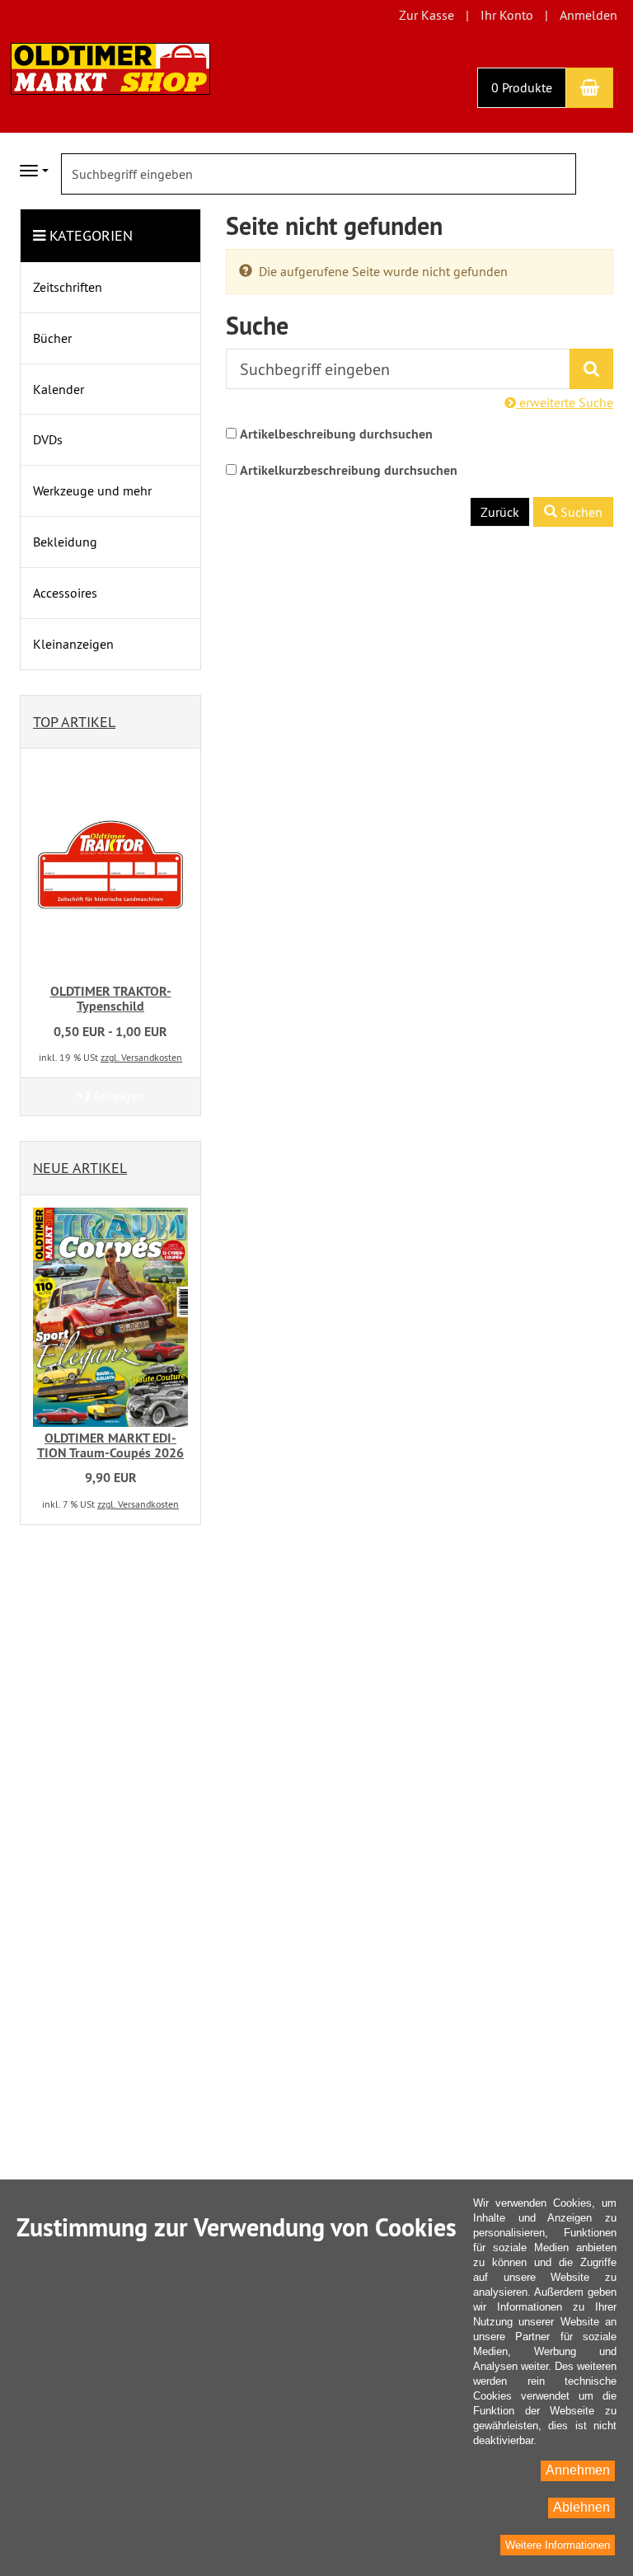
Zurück (500, 512)
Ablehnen (581, 2507)
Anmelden (588, 15)
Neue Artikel (80, 1168)
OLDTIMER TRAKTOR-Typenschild (111, 999)
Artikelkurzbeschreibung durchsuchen (349, 470)
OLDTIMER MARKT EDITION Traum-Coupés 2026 (110, 1445)
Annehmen (578, 2470)
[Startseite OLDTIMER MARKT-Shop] (110, 67)
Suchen (580, 512)
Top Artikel (74, 722)
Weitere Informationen (558, 2545)
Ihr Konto (507, 15)
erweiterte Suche (565, 402)
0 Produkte (522, 87)
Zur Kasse (427, 15)
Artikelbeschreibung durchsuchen (336, 434)
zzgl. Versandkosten (141, 1057)
